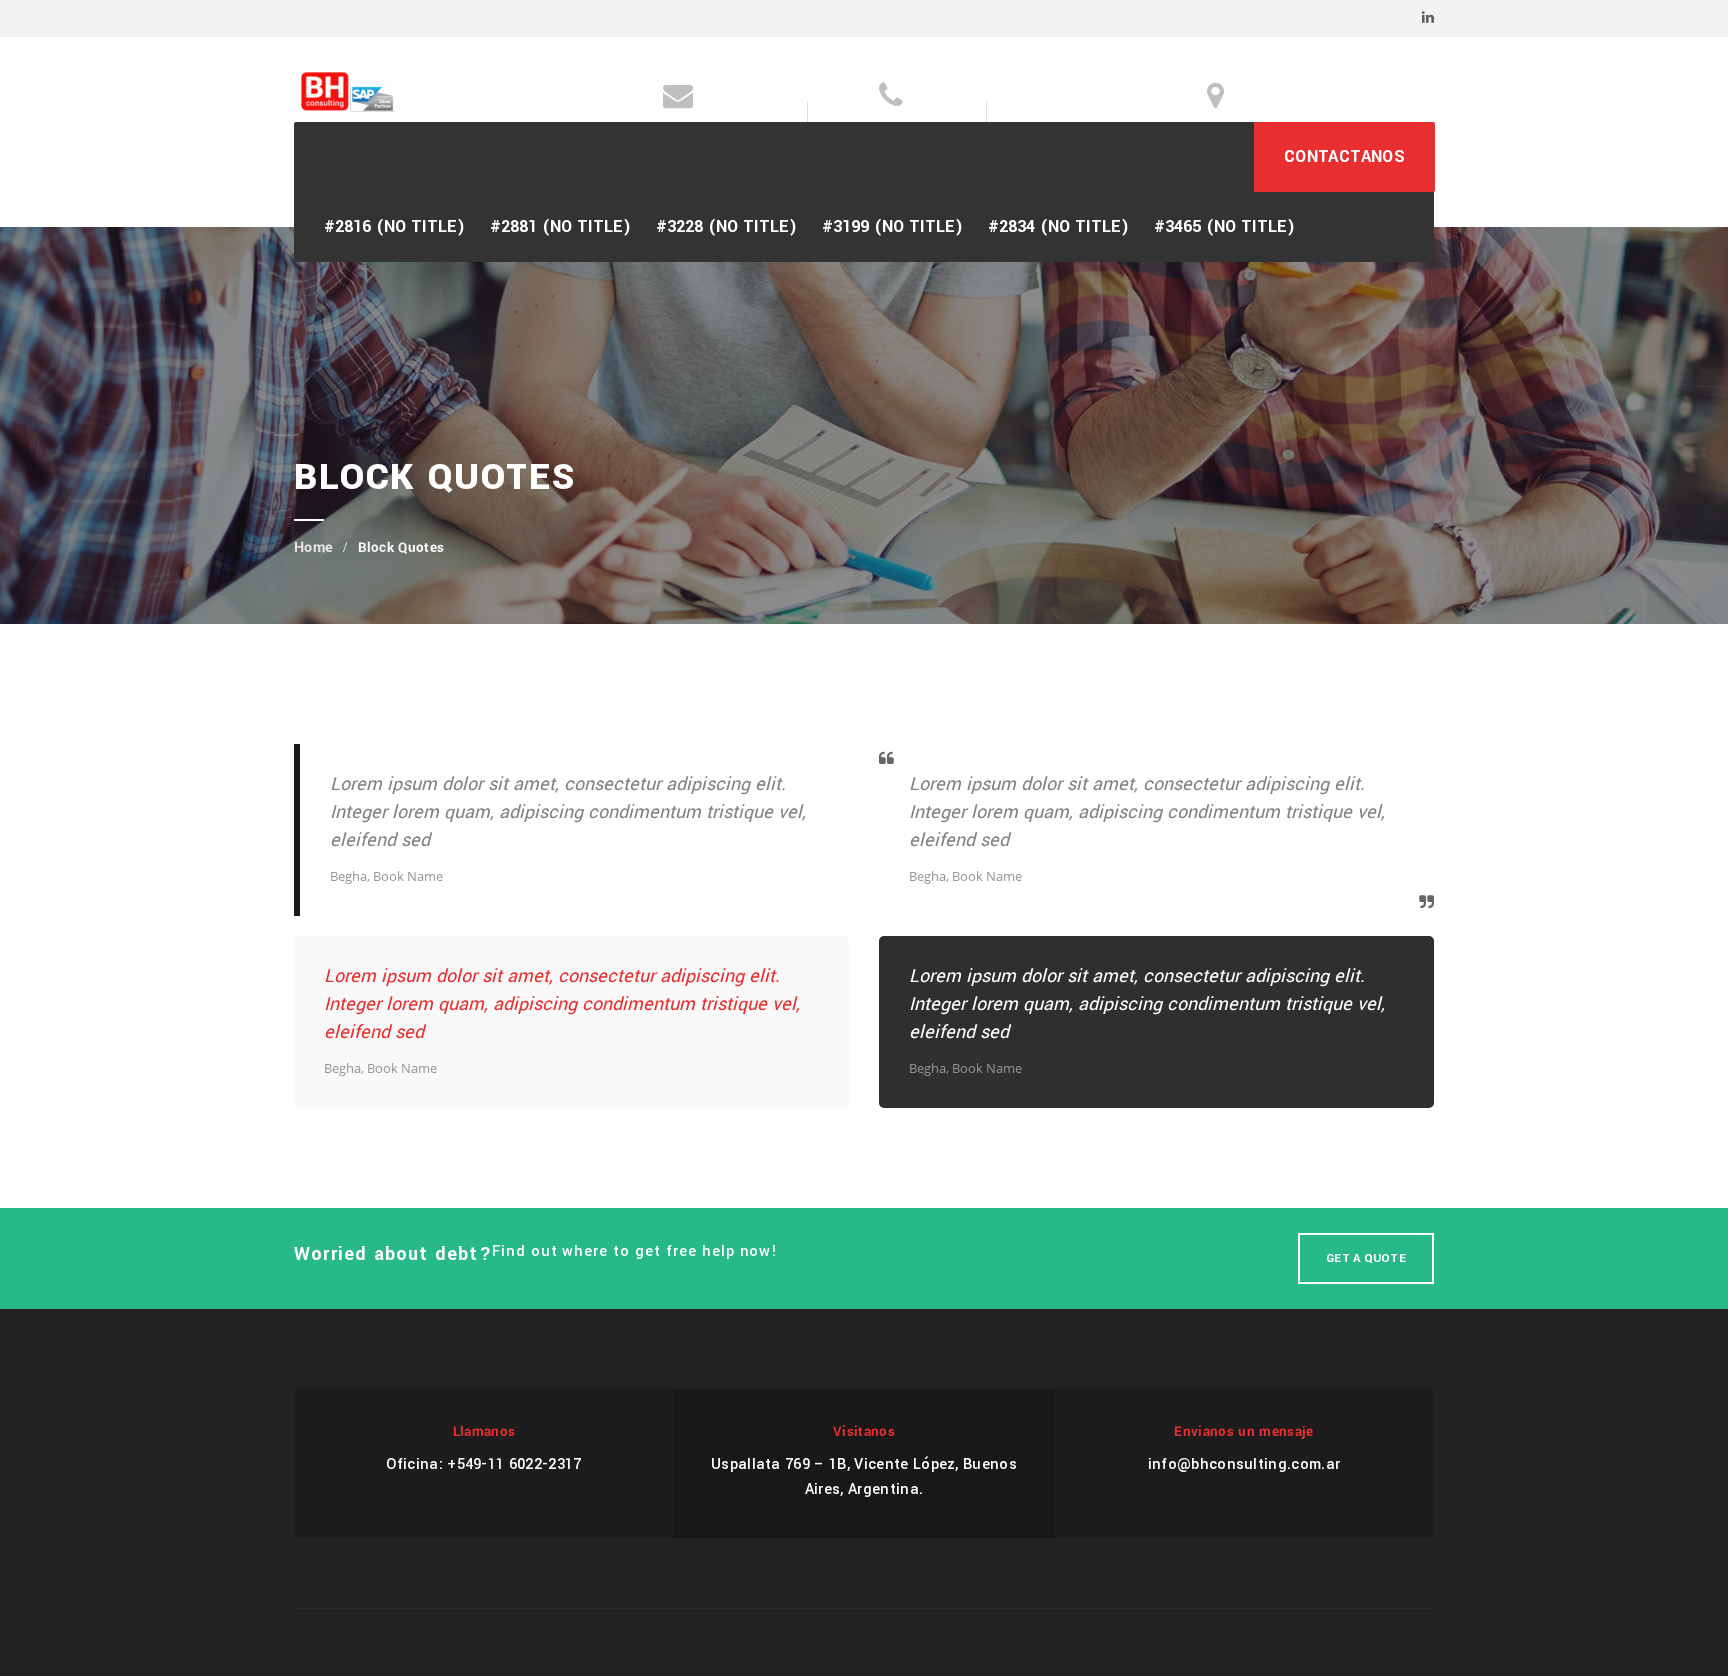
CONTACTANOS (1344, 156)
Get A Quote (1366, 1258)
